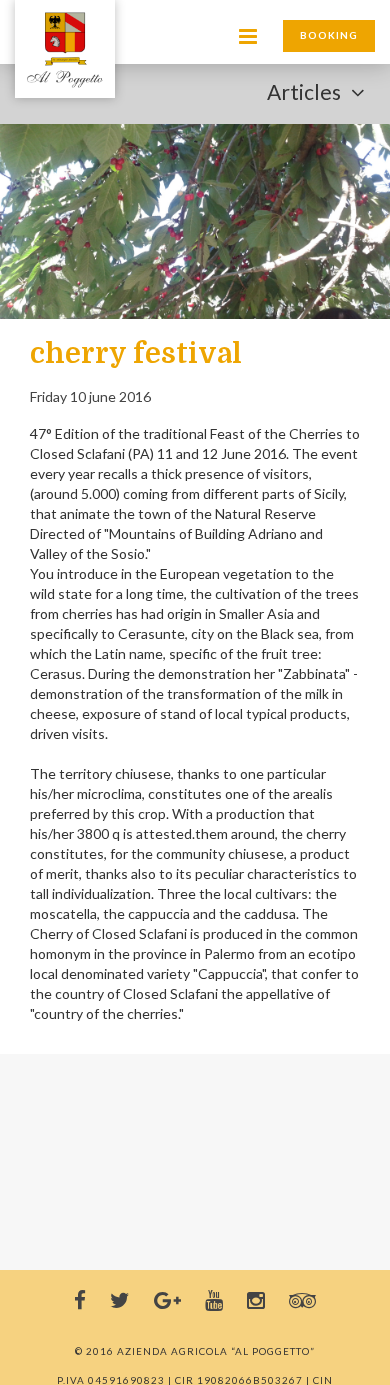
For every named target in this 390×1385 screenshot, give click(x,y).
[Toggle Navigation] (65, 50)
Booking (329, 35)
